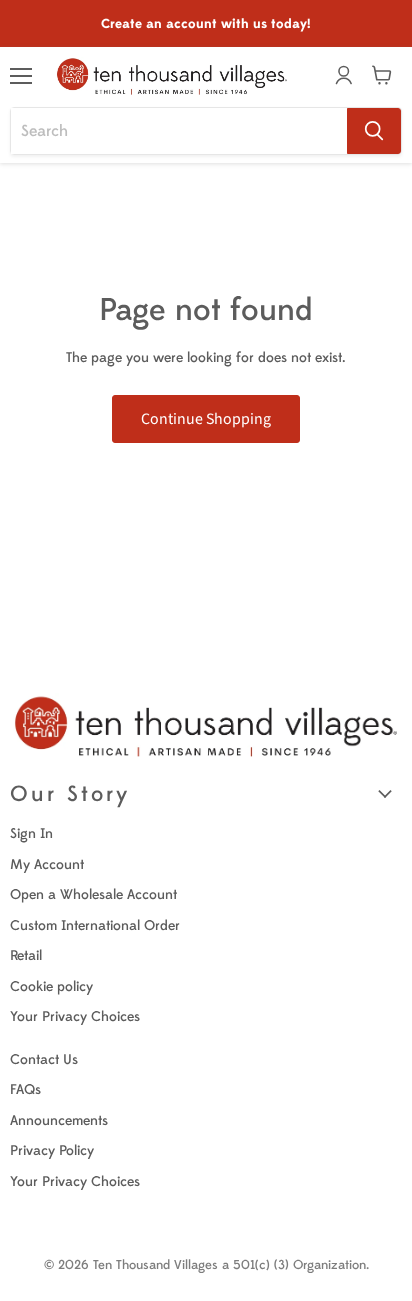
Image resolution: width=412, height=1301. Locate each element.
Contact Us (44, 1059)
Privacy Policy (52, 1150)
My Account (47, 864)
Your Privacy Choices (75, 1016)
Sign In (31, 833)
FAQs (25, 1089)
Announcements (59, 1120)
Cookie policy (51, 986)
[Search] (374, 131)
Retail (26, 955)
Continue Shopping (206, 419)
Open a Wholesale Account (93, 894)
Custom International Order (95, 925)
